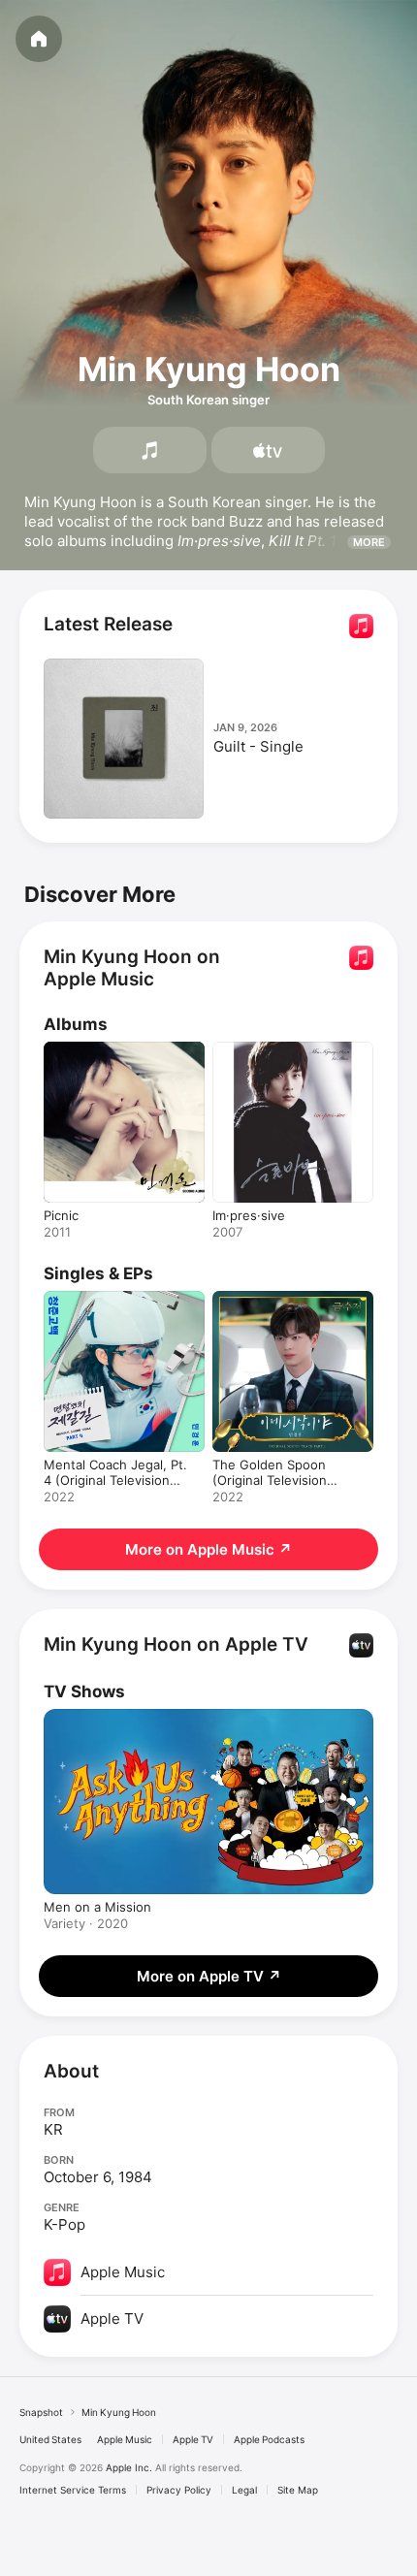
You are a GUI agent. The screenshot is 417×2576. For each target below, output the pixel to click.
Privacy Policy (179, 2490)
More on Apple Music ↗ (208, 1549)
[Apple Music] (150, 450)
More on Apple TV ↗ (209, 1976)
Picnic (61, 1215)
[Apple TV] (268, 450)
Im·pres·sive (249, 1215)
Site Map (298, 2490)
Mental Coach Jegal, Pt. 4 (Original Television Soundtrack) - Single (115, 1480)
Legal (244, 2490)
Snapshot (41, 2412)
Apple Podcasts (269, 2439)
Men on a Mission (97, 1907)
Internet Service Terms (73, 2490)
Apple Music (125, 2439)
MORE (369, 542)
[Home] (39, 39)
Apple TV (193, 2439)
